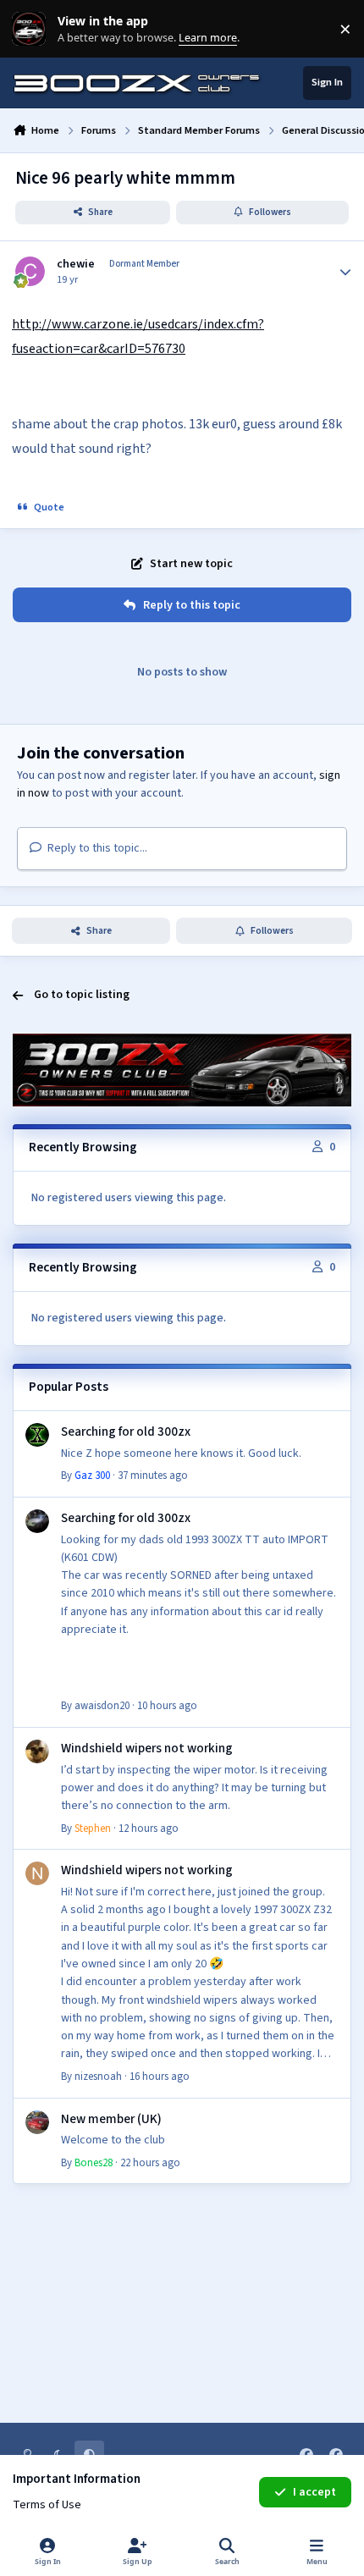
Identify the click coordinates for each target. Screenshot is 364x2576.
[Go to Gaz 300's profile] (37, 1435)
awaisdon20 (102, 1706)
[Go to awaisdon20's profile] (37, 1521)
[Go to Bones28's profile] (37, 2122)
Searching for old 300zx (126, 1431)
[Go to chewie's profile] (30, 271)
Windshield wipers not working (147, 1748)
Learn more (33, 29)
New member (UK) (111, 2119)
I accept (314, 2492)
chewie (76, 264)
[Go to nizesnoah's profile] (37, 1873)
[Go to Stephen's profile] (37, 1751)
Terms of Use (47, 2505)
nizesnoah (98, 2077)
